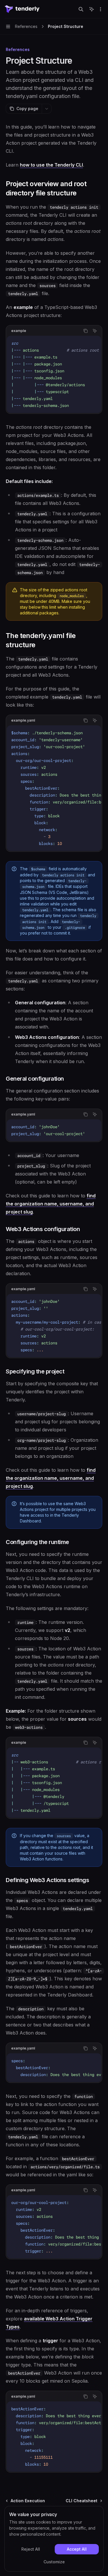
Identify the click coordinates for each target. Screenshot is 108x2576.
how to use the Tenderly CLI (51, 165)
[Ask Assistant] (95, 331)
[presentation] (54, 374)
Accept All (77, 2549)
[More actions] (101, 9)
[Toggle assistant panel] (92, 9)
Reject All (31, 2549)
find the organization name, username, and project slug (51, 1204)
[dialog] (54, 2539)
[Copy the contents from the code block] (86, 331)
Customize (54, 2562)
